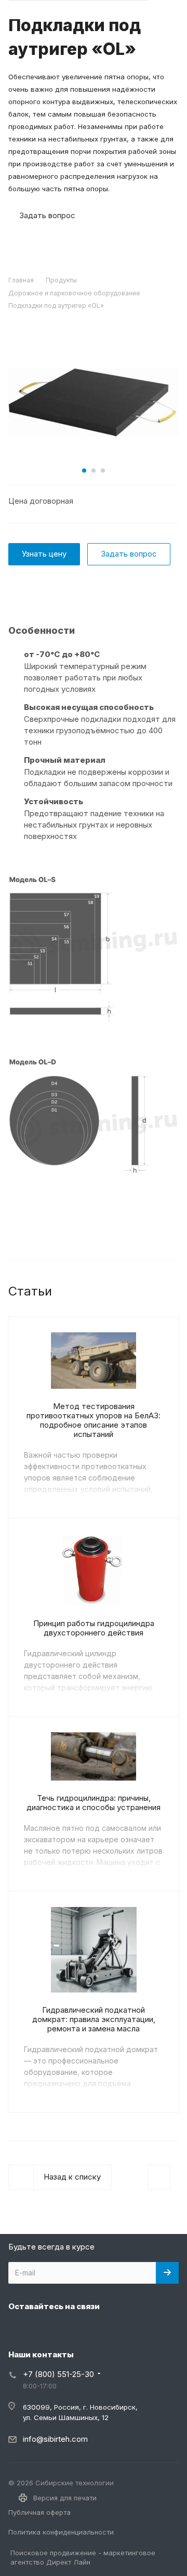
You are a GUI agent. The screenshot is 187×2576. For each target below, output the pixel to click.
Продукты (61, 280)
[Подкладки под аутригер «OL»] (94, 401)
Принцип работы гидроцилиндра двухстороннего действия (94, 1628)
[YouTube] (69, 2330)
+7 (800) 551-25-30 (58, 2374)
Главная (21, 280)
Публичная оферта (39, 2512)
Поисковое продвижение (53, 2553)
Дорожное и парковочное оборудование (74, 293)
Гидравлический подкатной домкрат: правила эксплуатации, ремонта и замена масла (94, 2019)
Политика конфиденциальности (61, 2532)
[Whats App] (94, 2330)
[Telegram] (44, 2330)
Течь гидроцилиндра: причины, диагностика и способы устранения (94, 1803)
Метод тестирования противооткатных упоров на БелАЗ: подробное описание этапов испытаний (94, 1420)
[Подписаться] (167, 2273)
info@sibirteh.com (55, 2439)
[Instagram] (19, 2330)
